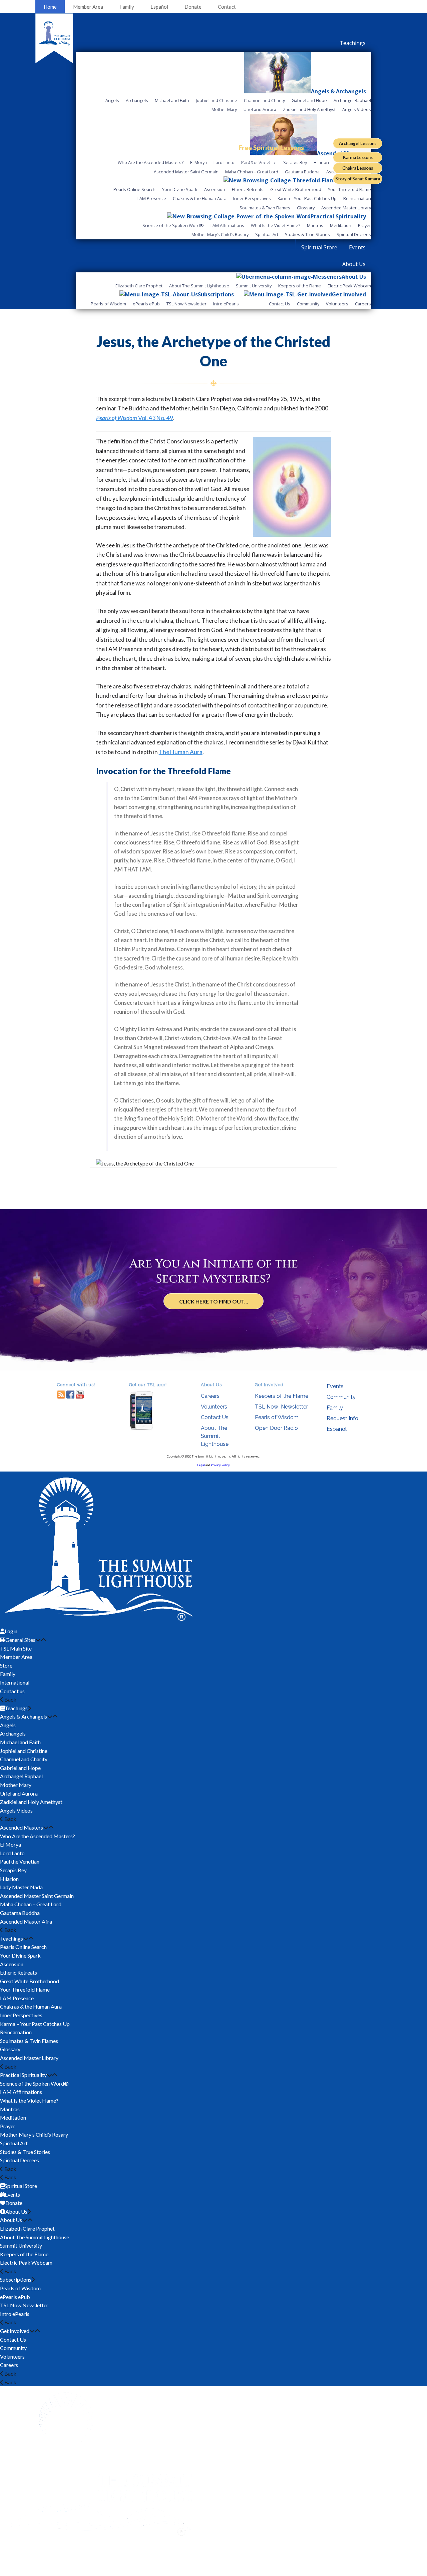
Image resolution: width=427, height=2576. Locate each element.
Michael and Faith (20, 1742)
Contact (227, 7)
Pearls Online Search (23, 1947)
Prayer (8, 2126)
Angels (8, 1725)
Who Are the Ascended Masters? (38, 1836)
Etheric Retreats (19, 1972)
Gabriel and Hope (20, 1768)
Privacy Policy (220, 1465)
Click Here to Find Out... (214, 1301)
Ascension (12, 1964)
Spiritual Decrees (20, 2160)
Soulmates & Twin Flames (29, 2041)
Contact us (12, 1691)
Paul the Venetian (20, 1861)
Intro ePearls (15, 2314)
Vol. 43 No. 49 (135, 418)
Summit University (21, 2245)
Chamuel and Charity (24, 1759)
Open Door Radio (276, 1428)
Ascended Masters (22, 1827)
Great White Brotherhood (30, 1981)
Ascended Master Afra (26, 1921)
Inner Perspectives (21, 2015)
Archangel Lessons (358, 143)
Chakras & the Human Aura (31, 2006)
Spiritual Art (14, 2143)
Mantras (10, 2109)
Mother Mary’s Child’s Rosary (34, 2134)
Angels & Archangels (24, 1716)
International (15, 1682)
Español (159, 7)
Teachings (12, 1938)
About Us (11, 2220)
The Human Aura (181, 752)
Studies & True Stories (25, 2152)
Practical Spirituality (23, 2075)
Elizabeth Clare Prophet (27, 2228)
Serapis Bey (13, 1870)
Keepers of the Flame (282, 1396)
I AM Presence (17, 1998)
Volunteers (214, 1407)
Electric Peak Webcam (26, 2262)
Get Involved (15, 2331)
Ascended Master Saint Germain (37, 1896)
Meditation (13, 2117)
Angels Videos (16, 1810)
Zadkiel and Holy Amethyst (31, 1802)
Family (127, 7)
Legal (201, 1465)
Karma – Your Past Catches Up (35, 2024)
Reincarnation (16, 2032)
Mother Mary (16, 1785)
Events (335, 1386)
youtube (80, 1394)
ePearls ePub (15, 2297)
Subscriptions (16, 2279)
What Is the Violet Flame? (29, 2100)
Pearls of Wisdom (277, 1417)
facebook (70, 1394)
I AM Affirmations (21, 2092)
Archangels (13, 1733)
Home (50, 7)
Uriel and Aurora (19, 1793)
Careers (210, 1396)
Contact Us (215, 1417)
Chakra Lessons (358, 168)
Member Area (88, 7)
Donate (193, 7)
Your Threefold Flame (25, 1989)
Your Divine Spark (20, 1955)
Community (341, 1397)
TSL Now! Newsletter (281, 1407)
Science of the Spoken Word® (34, 2083)
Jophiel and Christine (24, 1751)
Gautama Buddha (20, 1913)
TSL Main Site (16, 1648)
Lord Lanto (12, 1853)
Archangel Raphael (21, 1776)
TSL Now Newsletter (24, 2305)
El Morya (11, 1844)
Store (6, 1665)
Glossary (10, 2049)
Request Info (342, 1418)
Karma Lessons (358, 157)
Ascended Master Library (29, 2058)
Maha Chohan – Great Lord (31, 1904)
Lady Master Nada (21, 1887)
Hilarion (9, 1879)
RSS (61, 1394)
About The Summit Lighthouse (215, 1436)
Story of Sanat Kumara (358, 179)
